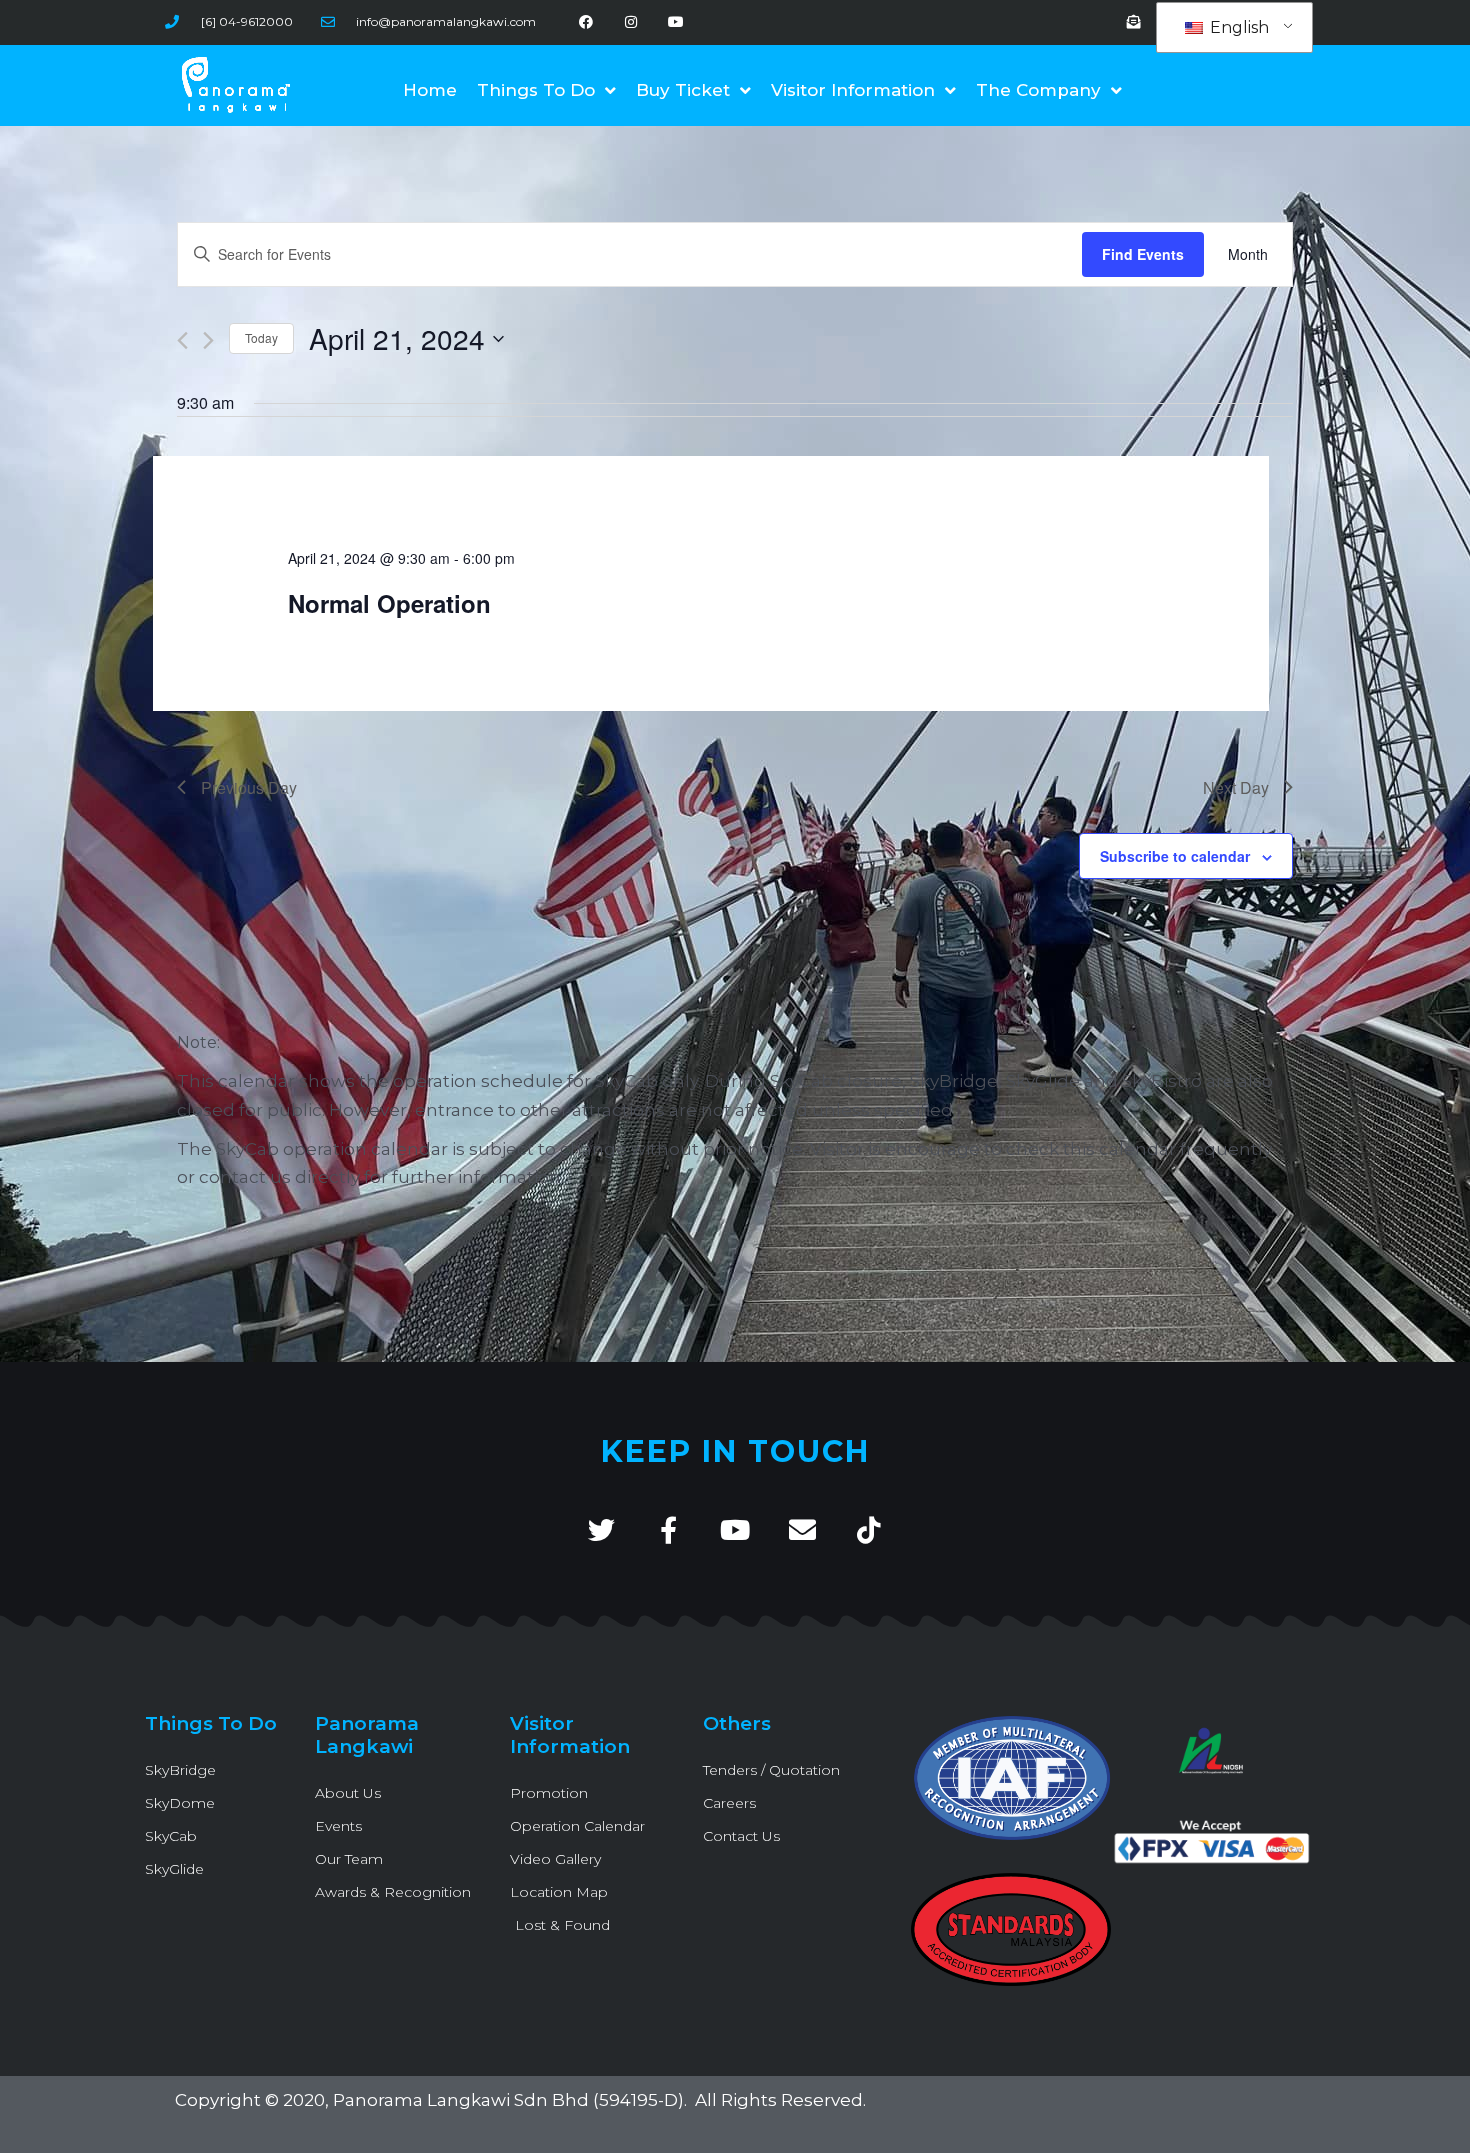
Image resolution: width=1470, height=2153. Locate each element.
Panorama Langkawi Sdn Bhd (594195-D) (508, 2100)
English (1237, 27)
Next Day (1236, 787)
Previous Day (249, 787)
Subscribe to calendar (1175, 856)
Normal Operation (389, 603)
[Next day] (208, 340)
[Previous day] (182, 340)
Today (261, 337)
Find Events (1143, 254)
